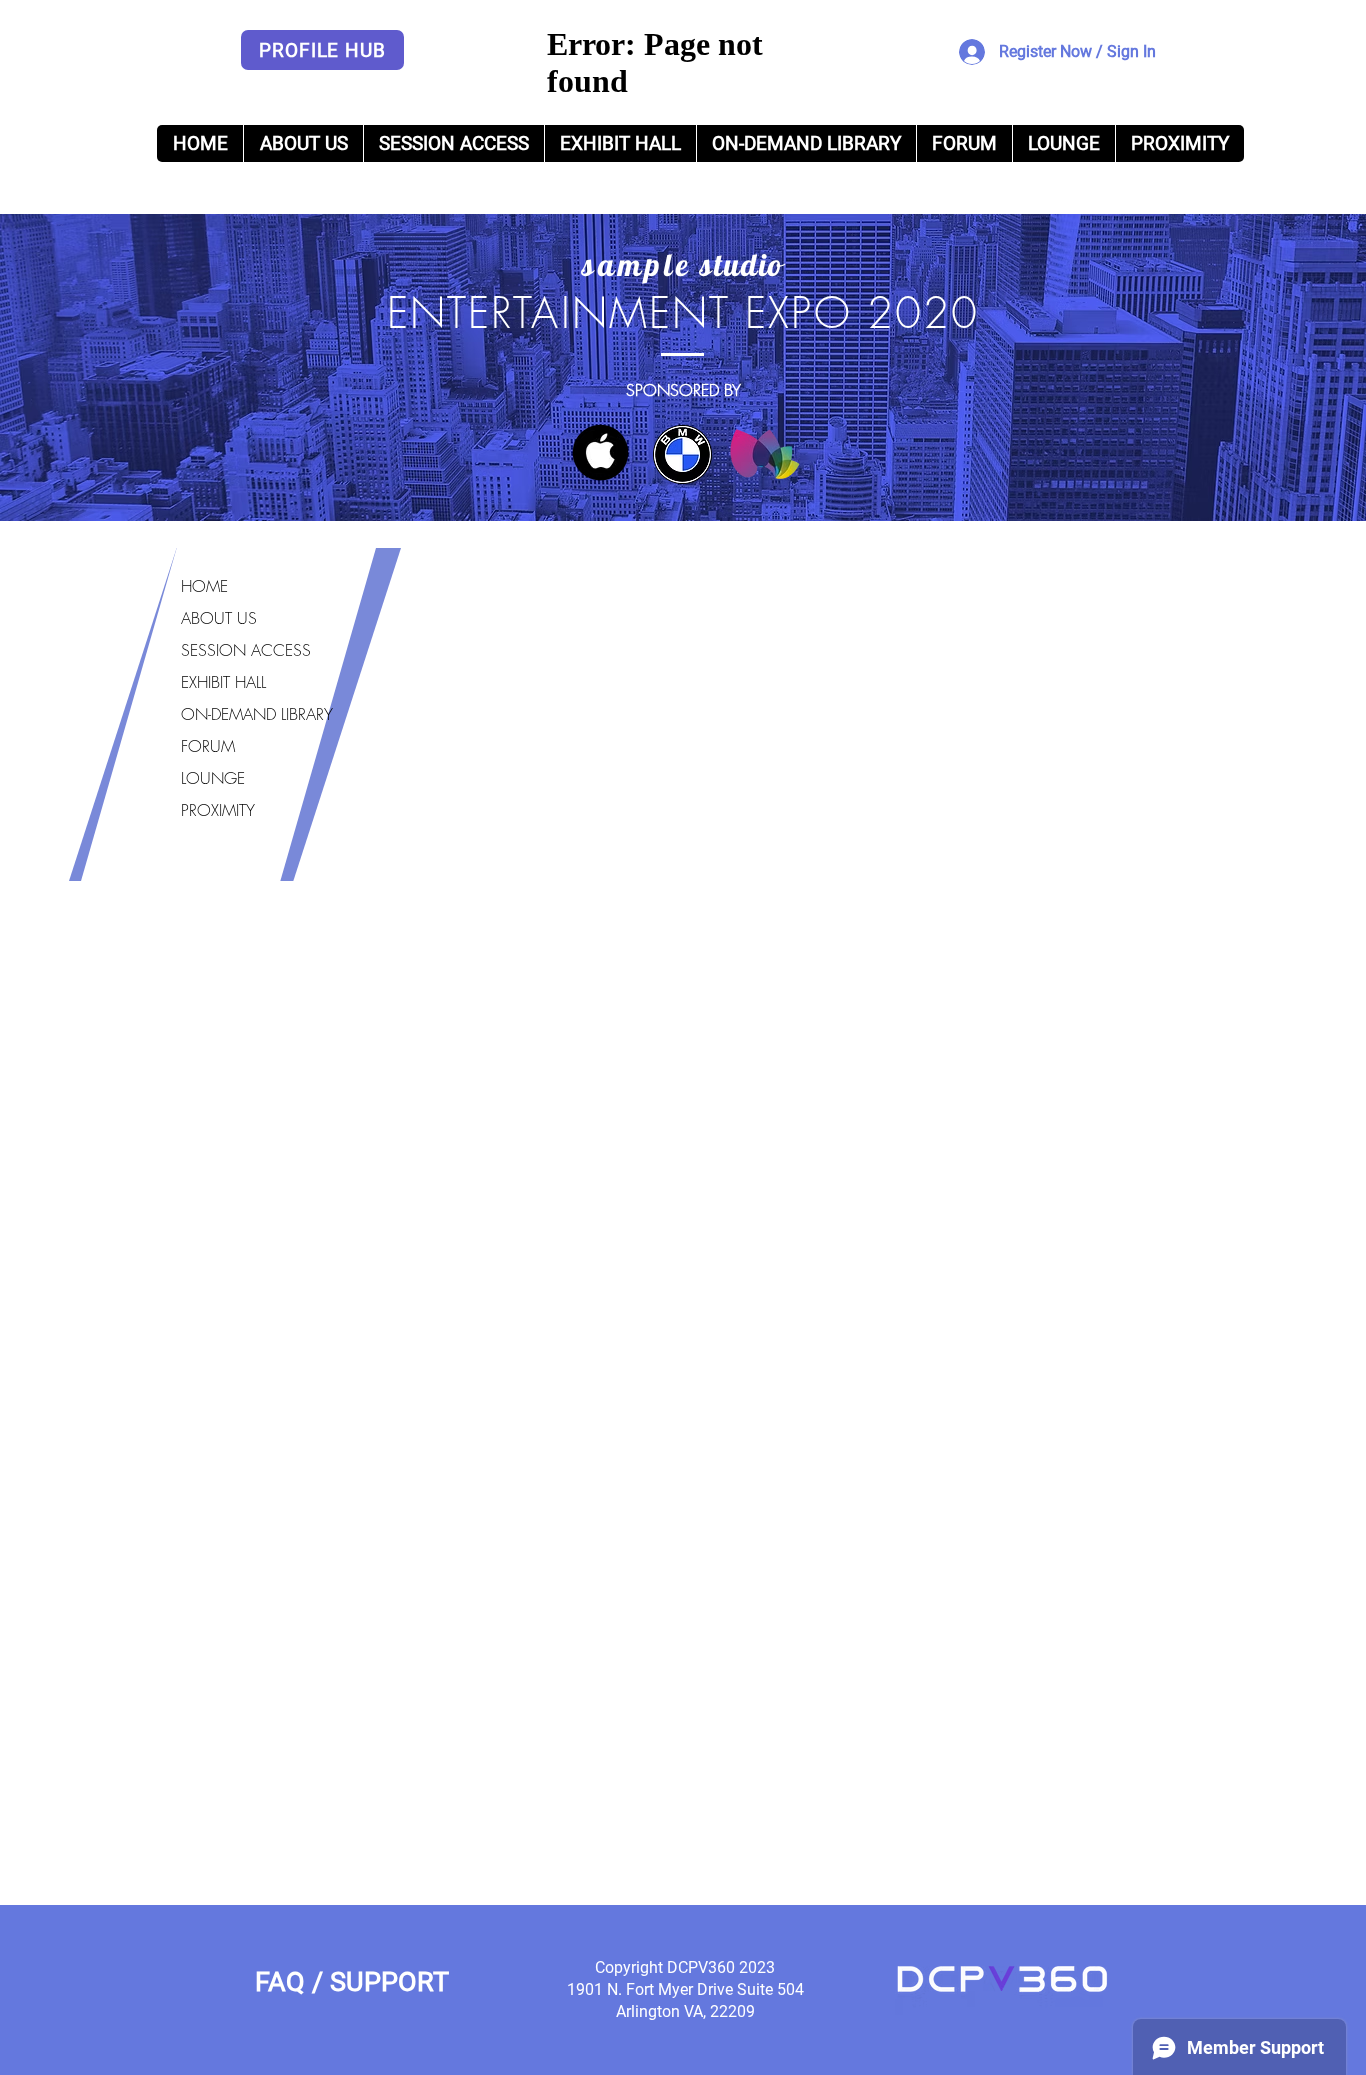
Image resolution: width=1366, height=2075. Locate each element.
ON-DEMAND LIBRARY (257, 714)
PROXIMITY (218, 810)
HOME (204, 586)
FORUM (208, 746)
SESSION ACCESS (246, 650)
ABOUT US (219, 618)
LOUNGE (213, 778)
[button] (806, 143)
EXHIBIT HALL (223, 682)
